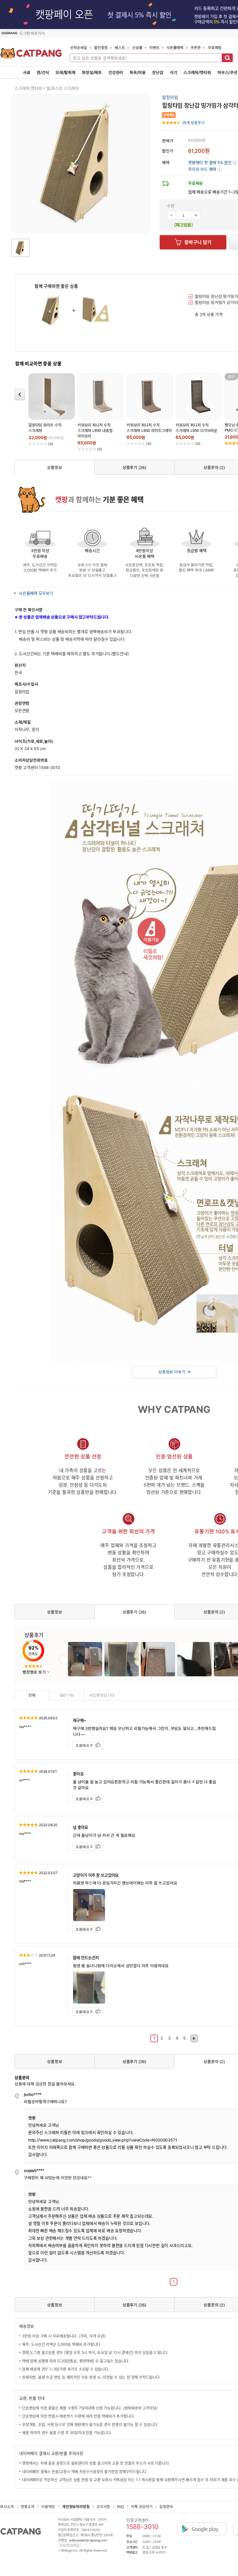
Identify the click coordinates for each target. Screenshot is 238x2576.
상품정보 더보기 (172, 1372)
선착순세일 (79, 47)
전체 (32, 1695)
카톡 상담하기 (142, 2506)
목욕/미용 (138, 72)
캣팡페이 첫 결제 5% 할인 (212, 162)
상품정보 (54, 467)
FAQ (120, 2506)
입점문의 (166, 2506)
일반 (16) (67, 1695)
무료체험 (215, 47)
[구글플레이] (205, 2524)
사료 (27, 72)
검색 (227, 58)
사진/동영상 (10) (102, 1695)
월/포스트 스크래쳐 (63, 88)
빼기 (171, 215)
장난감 (158, 72)
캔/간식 (43, 72)
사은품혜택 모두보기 (36, 593)
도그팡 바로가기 (32, 33)
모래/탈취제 (65, 72)
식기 (174, 72)
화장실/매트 (92, 72)
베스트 (120, 47)
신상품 (137, 47)
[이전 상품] (20, 395)
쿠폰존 (195, 47)
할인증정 (101, 47)
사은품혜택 (175, 47)
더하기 (196, 215)
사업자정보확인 (70, 2545)
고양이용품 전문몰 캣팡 (31, 55)
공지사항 (103, 2506)
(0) (51, 444)
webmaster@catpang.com (88, 2540)
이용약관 (48, 2506)
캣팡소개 (27, 2506)
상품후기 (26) (134, 467)
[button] (205, 169)
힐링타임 (170, 97)
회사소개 (7, 2506)
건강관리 (116, 72)
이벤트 (154, 47)
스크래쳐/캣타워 (197, 72)
